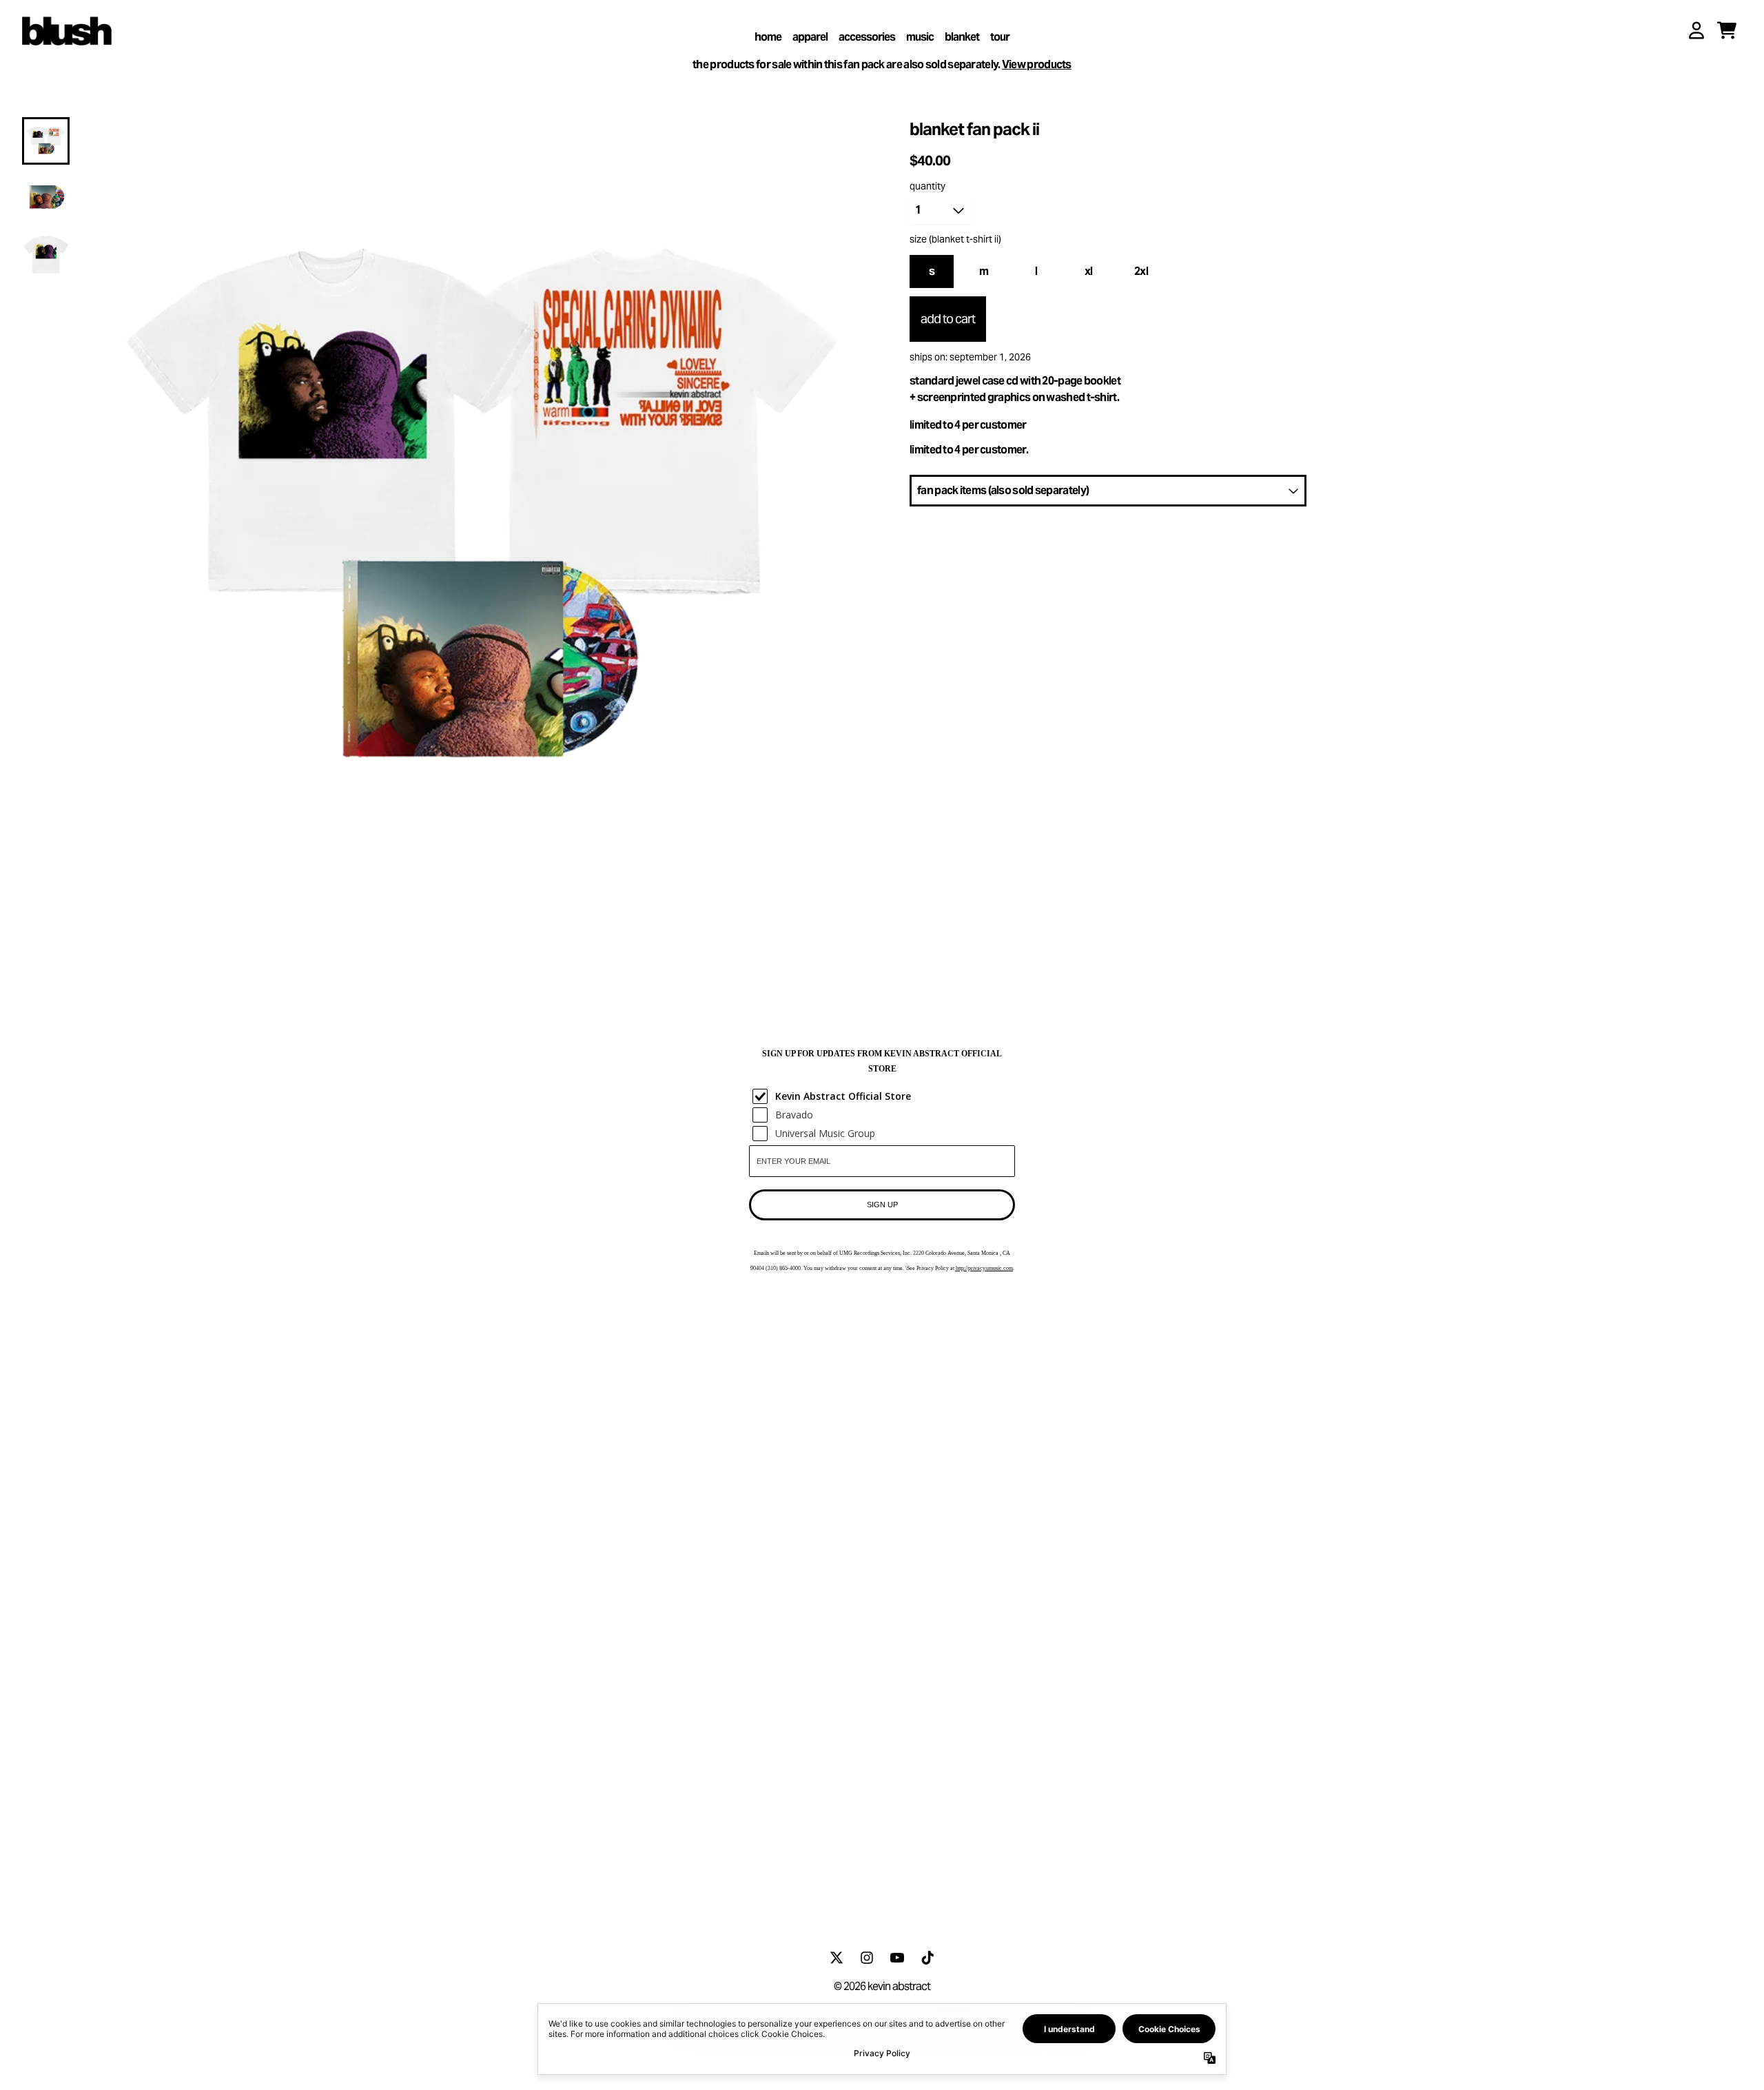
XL (1089, 271)
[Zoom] (482, 517)
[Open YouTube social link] (897, 1958)
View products (1037, 64)
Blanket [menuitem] (962, 37)
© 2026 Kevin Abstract (882, 1986)
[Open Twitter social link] (837, 1958)
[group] (46, 141)
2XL (1141, 271)
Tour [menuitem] (1000, 37)
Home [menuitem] (768, 37)
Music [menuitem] (920, 37)
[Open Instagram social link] (867, 1958)
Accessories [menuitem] (867, 37)
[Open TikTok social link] (927, 1958)
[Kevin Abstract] (67, 28)
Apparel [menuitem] (810, 37)
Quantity (927, 186)
